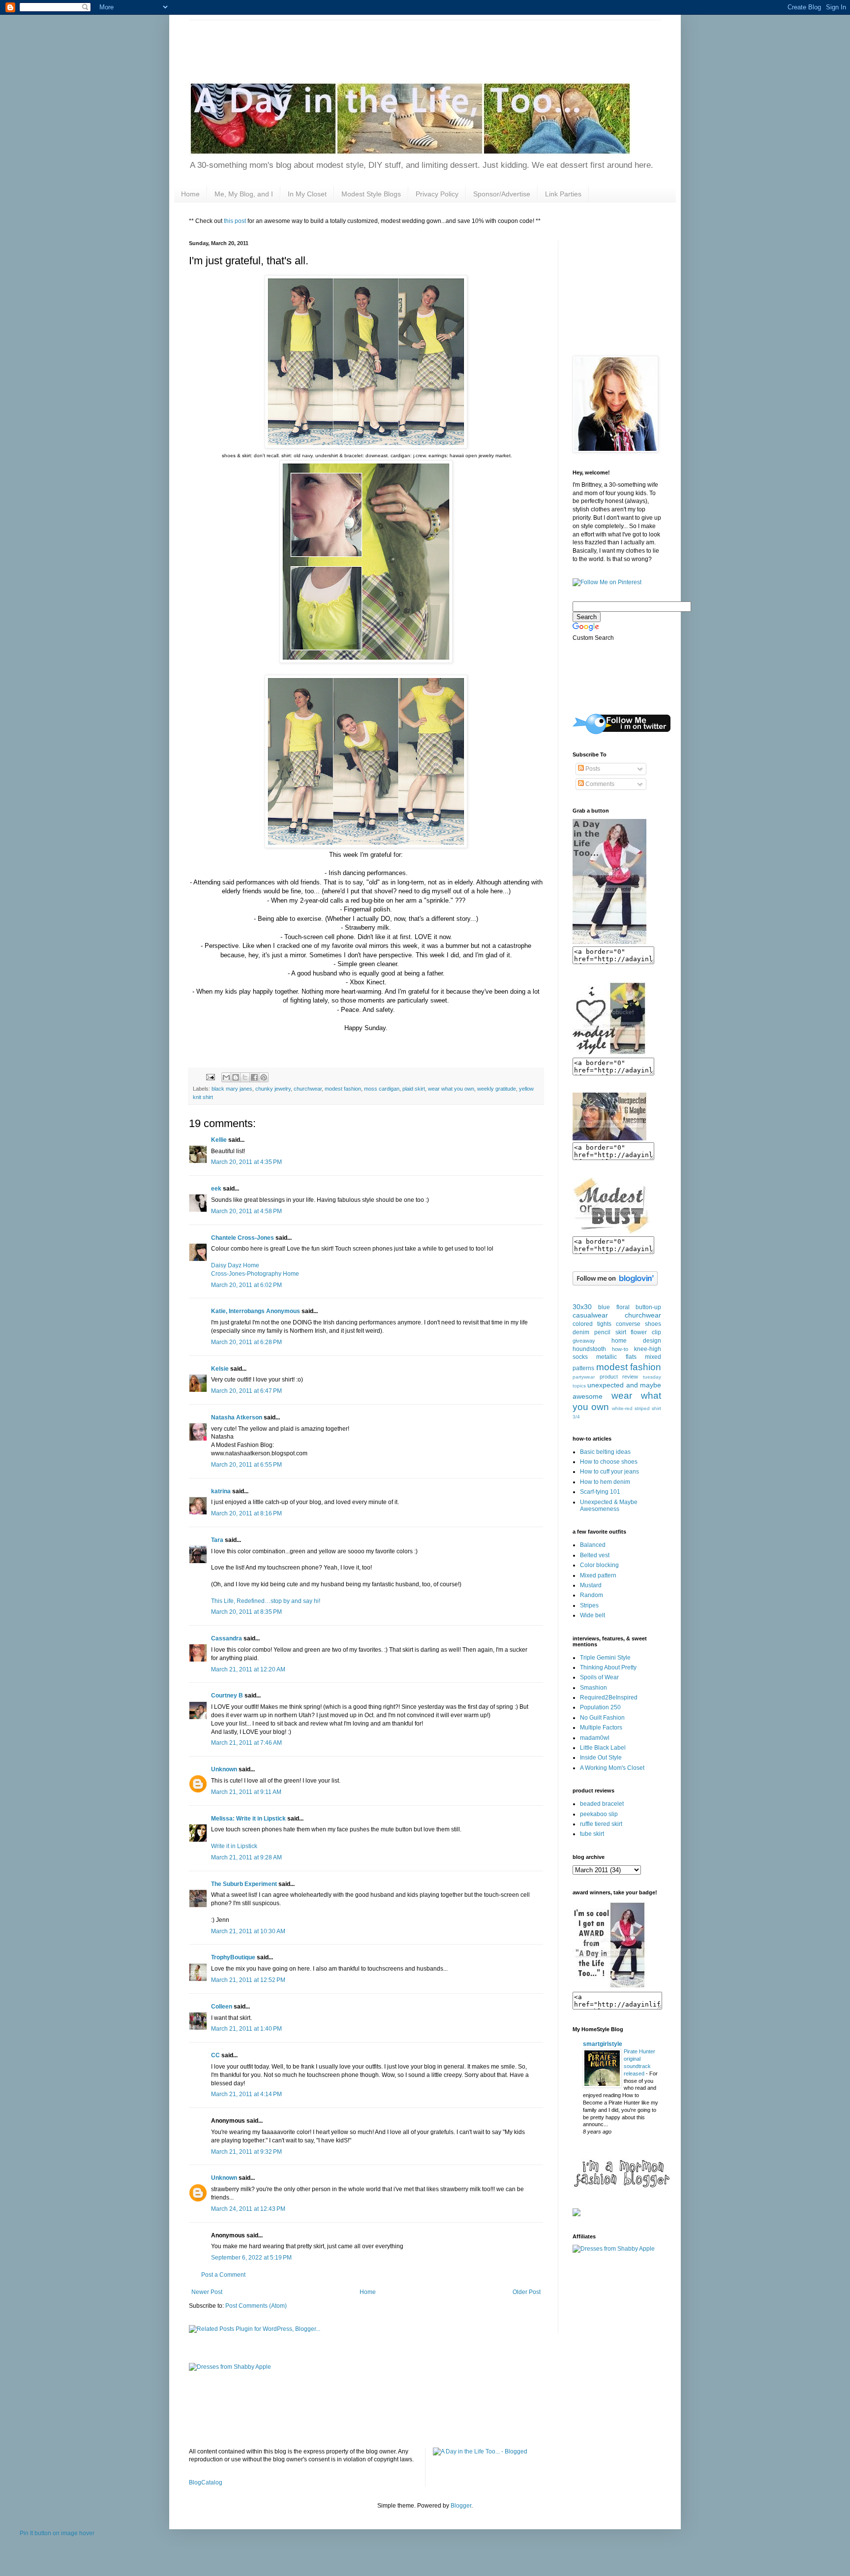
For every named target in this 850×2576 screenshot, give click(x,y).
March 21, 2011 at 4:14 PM (246, 2094)
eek (216, 1189)
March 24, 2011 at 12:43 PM (248, 2209)
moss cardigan (382, 1089)
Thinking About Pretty (608, 1667)
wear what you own (451, 1089)
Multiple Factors (601, 1728)
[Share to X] (245, 1077)
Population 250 (600, 1707)
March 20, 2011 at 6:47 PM (246, 1391)
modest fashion (343, 1089)
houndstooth (589, 1349)
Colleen (222, 2007)
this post (235, 221)
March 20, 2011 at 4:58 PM (246, 1211)
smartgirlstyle (603, 2044)
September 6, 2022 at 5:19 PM (251, 2258)
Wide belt (592, 1615)
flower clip (646, 1332)
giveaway (584, 1341)
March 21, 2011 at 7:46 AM (246, 1743)
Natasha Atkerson (237, 1417)
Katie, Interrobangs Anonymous (256, 1311)
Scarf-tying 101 (600, 1492)
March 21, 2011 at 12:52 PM (248, 1980)
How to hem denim (605, 1482)
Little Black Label (603, 1748)
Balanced (593, 1545)
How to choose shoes (609, 1462)
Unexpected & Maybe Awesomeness (609, 1506)
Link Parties (563, 194)
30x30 (582, 1307)
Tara (217, 1540)
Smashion (593, 1688)
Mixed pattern (598, 1575)
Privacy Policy (437, 194)
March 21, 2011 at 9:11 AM (246, 1792)
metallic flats (616, 1357)
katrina (221, 1491)
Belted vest (595, 1555)
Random (592, 1595)
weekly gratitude (497, 1089)
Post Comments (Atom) (256, 2306)
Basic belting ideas (605, 1452)
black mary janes (232, 1089)
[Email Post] (210, 1077)
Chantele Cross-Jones (243, 1238)
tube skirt (592, 1834)
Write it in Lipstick (234, 1846)
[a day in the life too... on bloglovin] (615, 1284)
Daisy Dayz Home (235, 1265)
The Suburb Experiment (244, 1884)
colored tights (592, 1324)
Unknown (224, 1769)
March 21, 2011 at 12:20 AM (248, 1669)
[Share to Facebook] (254, 1077)
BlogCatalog (206, 2482)
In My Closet (307, 194)
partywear (584, 1377)
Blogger (461, 2506)
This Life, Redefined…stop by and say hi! (266, 1601)
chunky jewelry (273, 1089)
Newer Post (207, 2292)
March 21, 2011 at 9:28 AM (246, 1857)
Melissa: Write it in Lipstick (248, 1819)
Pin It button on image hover (57, 2533)
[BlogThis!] (236, 1077)
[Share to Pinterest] (264, 1077)
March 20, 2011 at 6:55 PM (246, 1465)
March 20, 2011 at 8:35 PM (246, 1612)
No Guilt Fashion (602, 1718)
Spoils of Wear (599, 1677)
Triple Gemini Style (605, 1658)
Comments (599, 784)
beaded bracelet (602, 1804)
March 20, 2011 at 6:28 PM (246, 1342)
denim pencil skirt (599, 1332)
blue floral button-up (630, 1307)
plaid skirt (414, 1089)
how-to (620, 1349)
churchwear (308, 1089)
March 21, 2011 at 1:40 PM (246, 2029)
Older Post (527, 2292)
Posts (592, 769)
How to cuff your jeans (609, 1472)
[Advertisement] (368, 42)
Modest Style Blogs (371, 194)
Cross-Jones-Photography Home (255, 1274)
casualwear (590, 1315)
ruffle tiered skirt (601, 1824)
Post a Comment (223, 2275)
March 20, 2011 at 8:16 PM (246, 1513)
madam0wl (595, 1738)
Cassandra (227, 1638)
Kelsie (220, 1369)
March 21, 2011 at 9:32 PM (246, 2152)
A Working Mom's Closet (612, 1768)
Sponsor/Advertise (502, 194)
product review (619, 1377)
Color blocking (599, 1565)
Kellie (219, 1140)
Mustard (591, 1585)
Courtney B (227, 1696)
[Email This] (226, 1077)
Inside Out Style (601, 1758)
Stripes (589, 1605)
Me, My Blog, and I (244, 194)
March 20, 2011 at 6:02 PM (246, 1285)
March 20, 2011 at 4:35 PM (246, 1162)
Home (190, 194)
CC (215, 2055)
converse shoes (638, 1324)
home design (636, 1341)
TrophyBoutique (233, 1957)
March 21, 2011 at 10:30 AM (248, 1931)
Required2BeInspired (609, 1697)
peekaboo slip (599, 1814)
